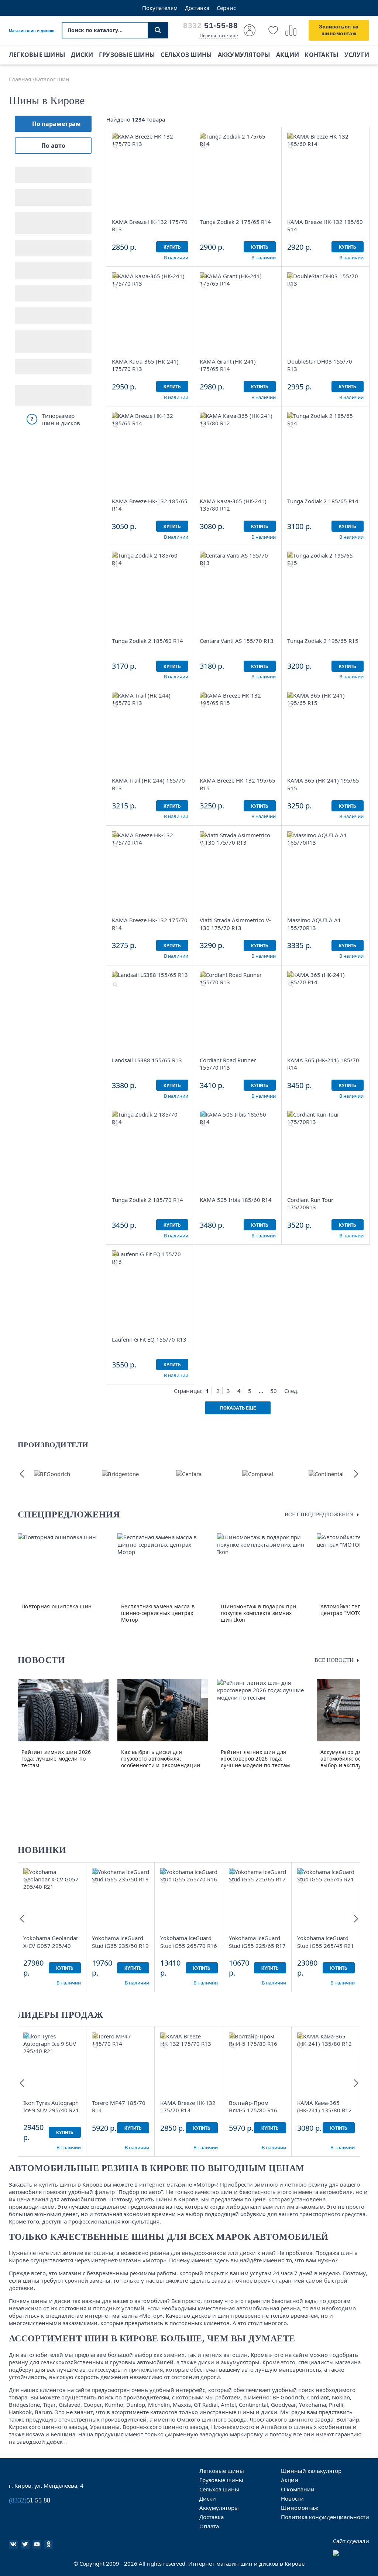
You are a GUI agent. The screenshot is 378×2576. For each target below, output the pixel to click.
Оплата (209, 2526)
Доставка (197, 8)
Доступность (33, 310)
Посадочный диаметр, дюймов (48, 217)
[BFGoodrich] (52, 1474)
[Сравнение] (291, 30)
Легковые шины (37, 55)
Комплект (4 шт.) (39, 367)
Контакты (322, 55)
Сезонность (31, 243)
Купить (172, 247)
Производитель (38, 265)
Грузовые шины (127, 55)
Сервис (226, 8)
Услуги (357, 55)
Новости (292, 2498)
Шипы (24, 288)
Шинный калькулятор (311, 2471)
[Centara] (189, 1474)
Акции (288, 55)
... (261, 1391)
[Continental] (326, 1474)
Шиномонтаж (300, 2508)
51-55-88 (210, 25)
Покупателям (160, 8)
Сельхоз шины (186, 55)
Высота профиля (39, 192)
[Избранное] (273, 30)
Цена (22, 333)
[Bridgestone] (120, 1474)
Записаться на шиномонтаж (339, 30)
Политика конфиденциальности (325, 2517)
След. (291, 1391)
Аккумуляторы (244, 55)
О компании (298, 2489)
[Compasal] (258, 1474)
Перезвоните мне (219, 36)
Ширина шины (37, 169)
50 (274, 1391)
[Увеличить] (115, 146)
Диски (82, 55)
